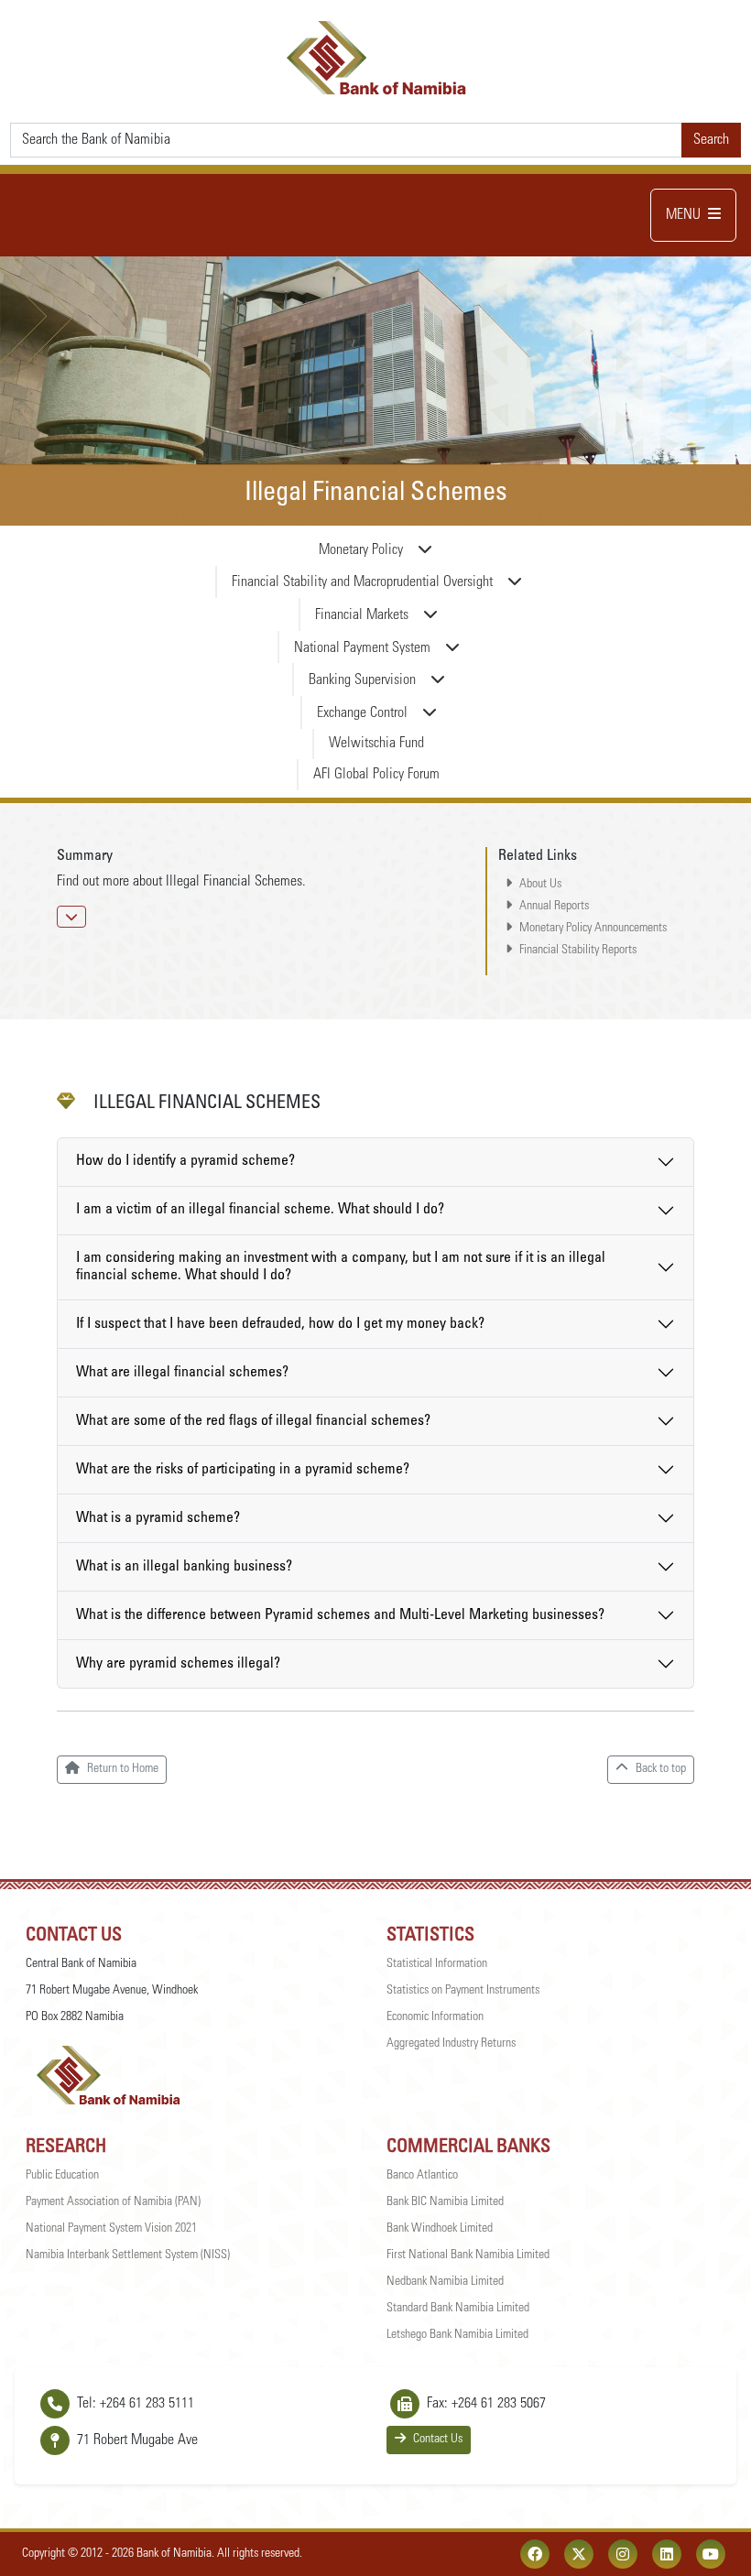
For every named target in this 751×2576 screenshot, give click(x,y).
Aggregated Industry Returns (451, 2044)
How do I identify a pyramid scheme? (185, 1161)
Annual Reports (554, 907)
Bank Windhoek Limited (440, 2229)
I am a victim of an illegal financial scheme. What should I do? (260, 1210)
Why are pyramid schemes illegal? (178, 1664)
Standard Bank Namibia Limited (458, 2309)
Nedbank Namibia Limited (445, 2282)
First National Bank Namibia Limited (468, 2255)
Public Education (62, 2176)
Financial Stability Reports (578, 951)
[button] (71, 917)
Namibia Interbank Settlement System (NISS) (128, 2255)
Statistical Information (437, 1964)
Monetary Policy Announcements (593, 929)
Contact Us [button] (438, 2440)
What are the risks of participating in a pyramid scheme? (243, 1470)
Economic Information (435, 2017)
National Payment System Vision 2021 (111, 2229)
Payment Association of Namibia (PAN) (113, 2202)
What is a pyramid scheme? (158, 1518)
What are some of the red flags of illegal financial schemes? (253, 1421)
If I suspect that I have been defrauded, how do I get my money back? (280, 1324)
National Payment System (362, 648)
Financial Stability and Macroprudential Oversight (362, 582)
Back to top (661, 1769)
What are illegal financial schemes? (182, 1373)
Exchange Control (362, 713)
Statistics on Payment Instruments (463, 1991)
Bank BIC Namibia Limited (445, 2202)
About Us (540, 885)
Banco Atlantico (422, 2176)
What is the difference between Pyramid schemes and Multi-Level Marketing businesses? (340, 1615)
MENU (683, 215)
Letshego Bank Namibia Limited (457, 2335)
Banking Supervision (362, 680)
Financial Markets (362, 615)
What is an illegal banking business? (184, 1567)
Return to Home (123, 1769)
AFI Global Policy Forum (376, 775)
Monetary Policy (361, 550)
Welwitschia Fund (376, 744)
